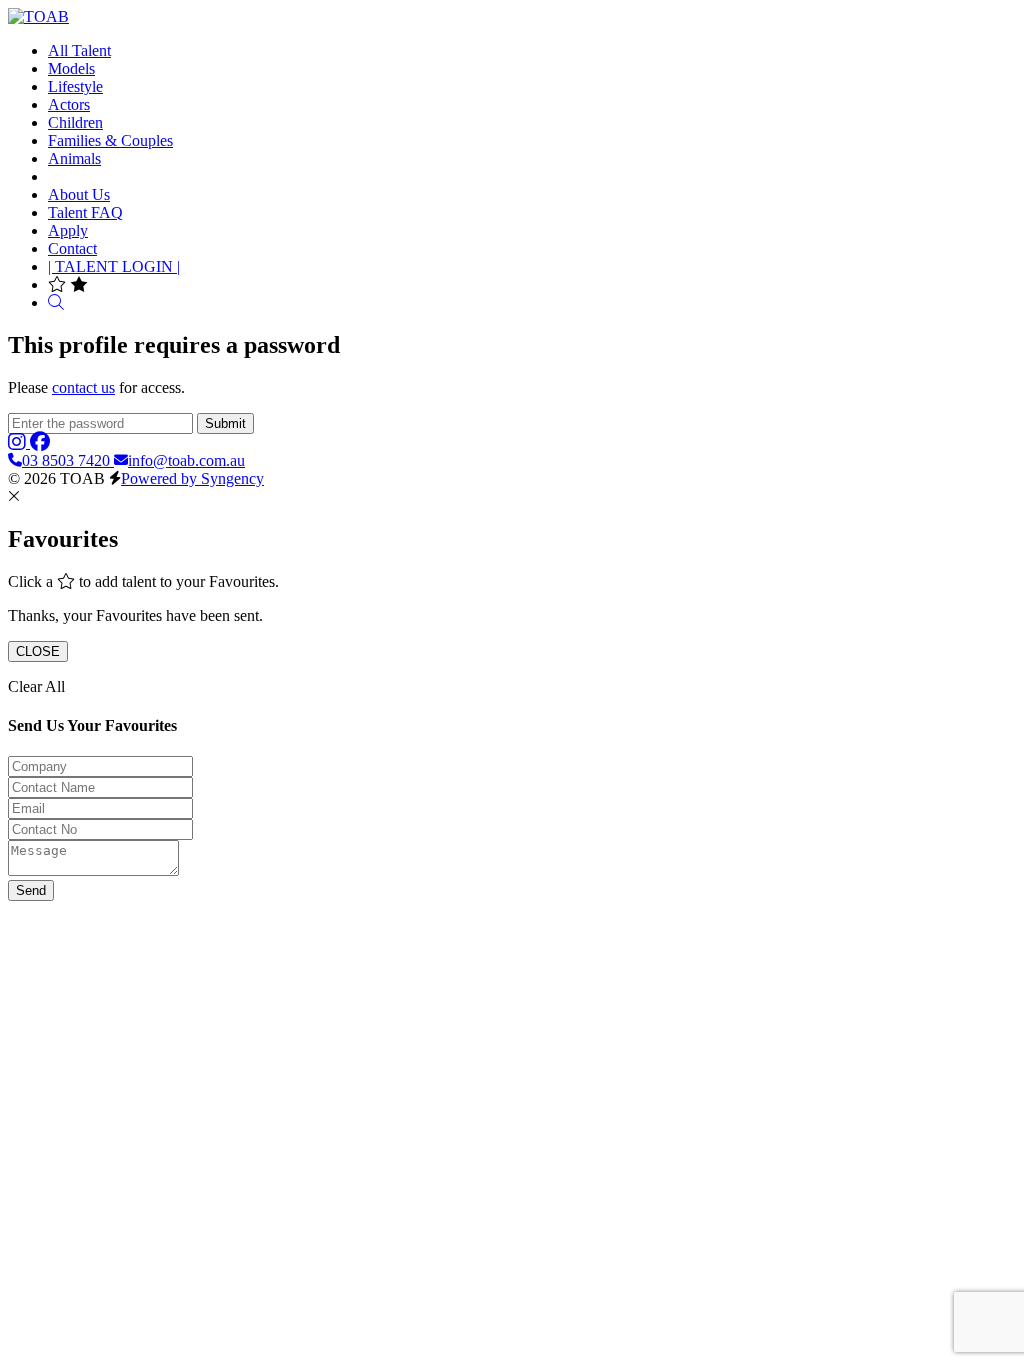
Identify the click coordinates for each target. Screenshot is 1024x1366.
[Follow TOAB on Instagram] (19, 442)
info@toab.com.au (186, 460)
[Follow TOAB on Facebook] (40, 442)
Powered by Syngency (192, 478)
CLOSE (38, 651)
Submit (225, 423)
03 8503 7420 (68, 460)
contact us (83, 387)
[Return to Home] (38, 16)
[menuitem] (79, 50)
